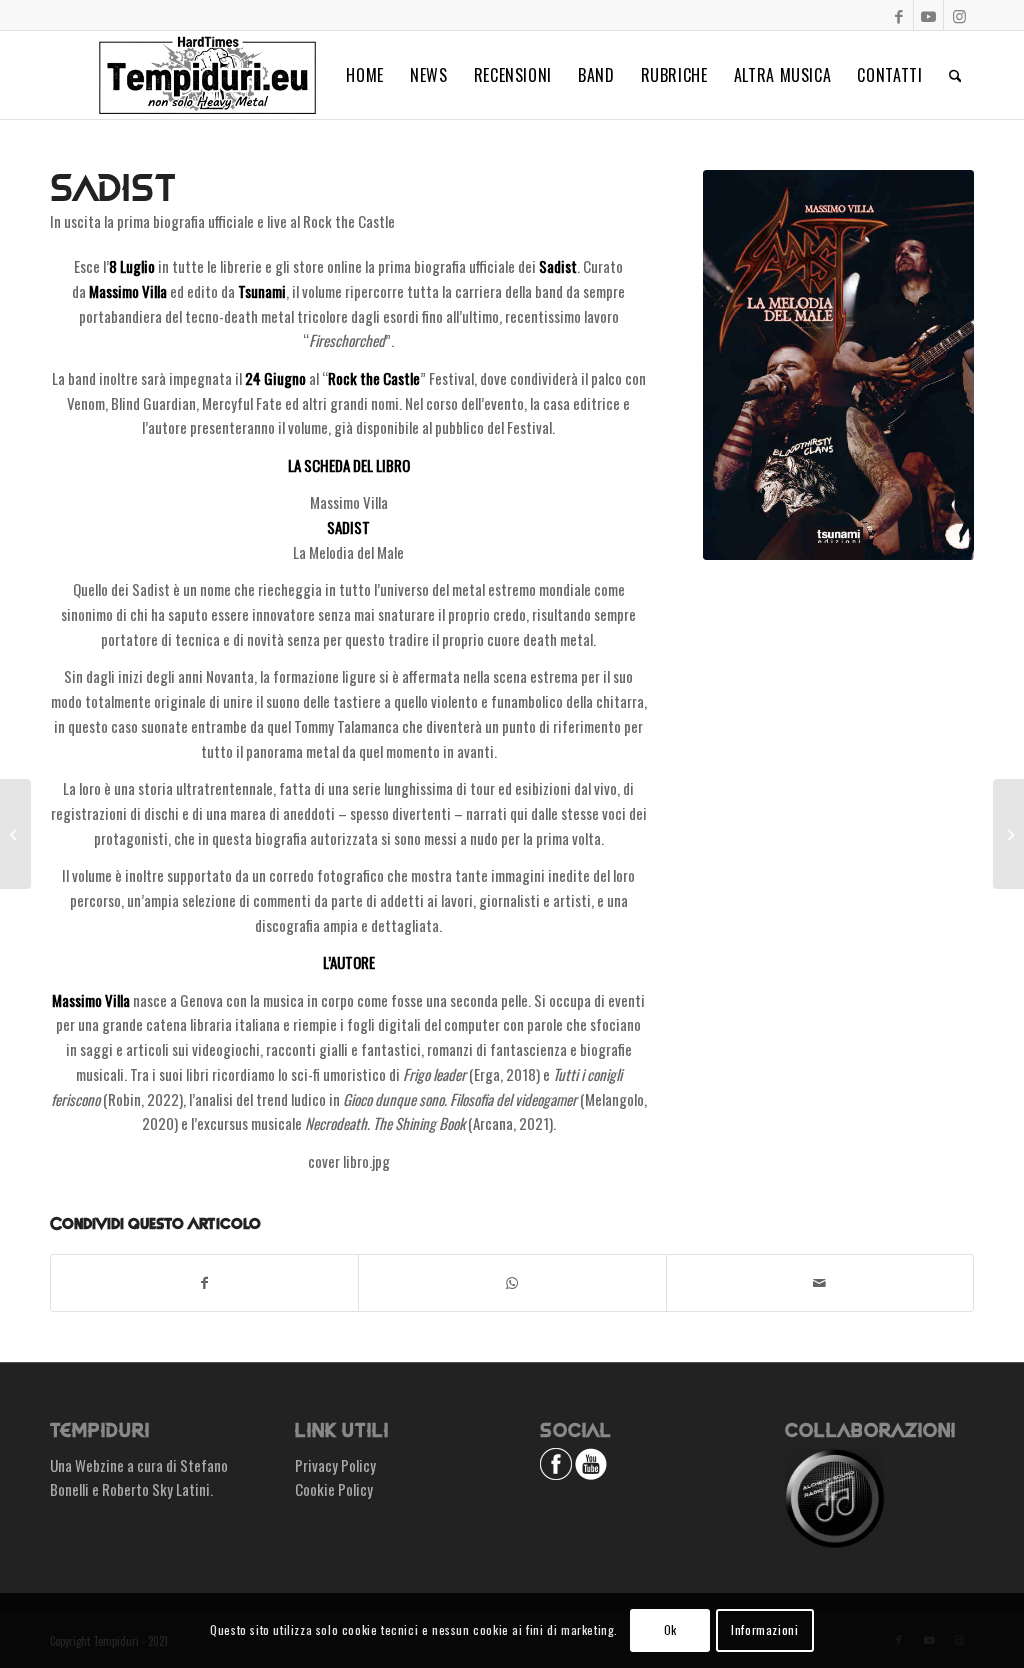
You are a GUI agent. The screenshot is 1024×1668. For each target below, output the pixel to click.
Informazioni (764, 1629)
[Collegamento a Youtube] (928, 15)
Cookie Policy (334, 1489)
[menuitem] (365, 75)
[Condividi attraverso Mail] (820, 1283)
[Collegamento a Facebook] (898, 15)
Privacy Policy (335, 1465)
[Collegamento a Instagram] (959, 15)
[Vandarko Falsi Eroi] (1008, 834)
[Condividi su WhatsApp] (512, 1283)
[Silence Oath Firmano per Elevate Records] (15, 834)
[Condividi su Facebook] (204, 1283)
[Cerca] (955, 75)
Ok (670, 1629)
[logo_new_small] (207, 75)
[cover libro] (838, 365)
